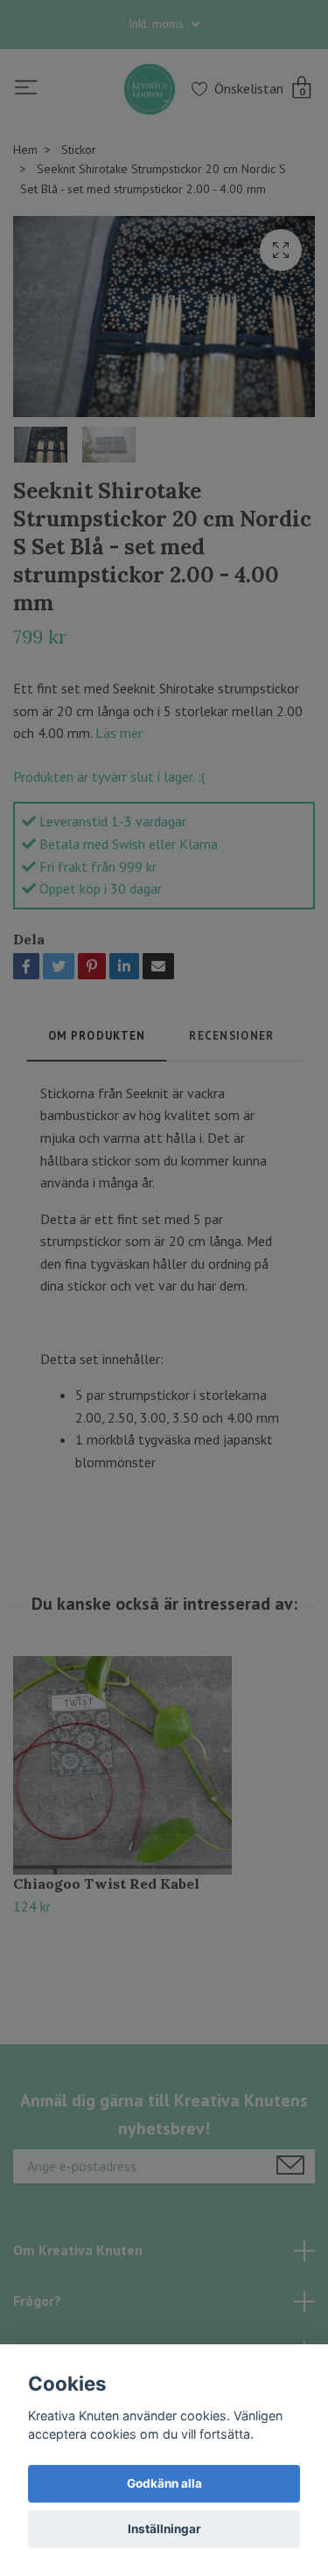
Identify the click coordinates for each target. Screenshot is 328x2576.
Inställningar (164, 2529)
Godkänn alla (164, 2483)
